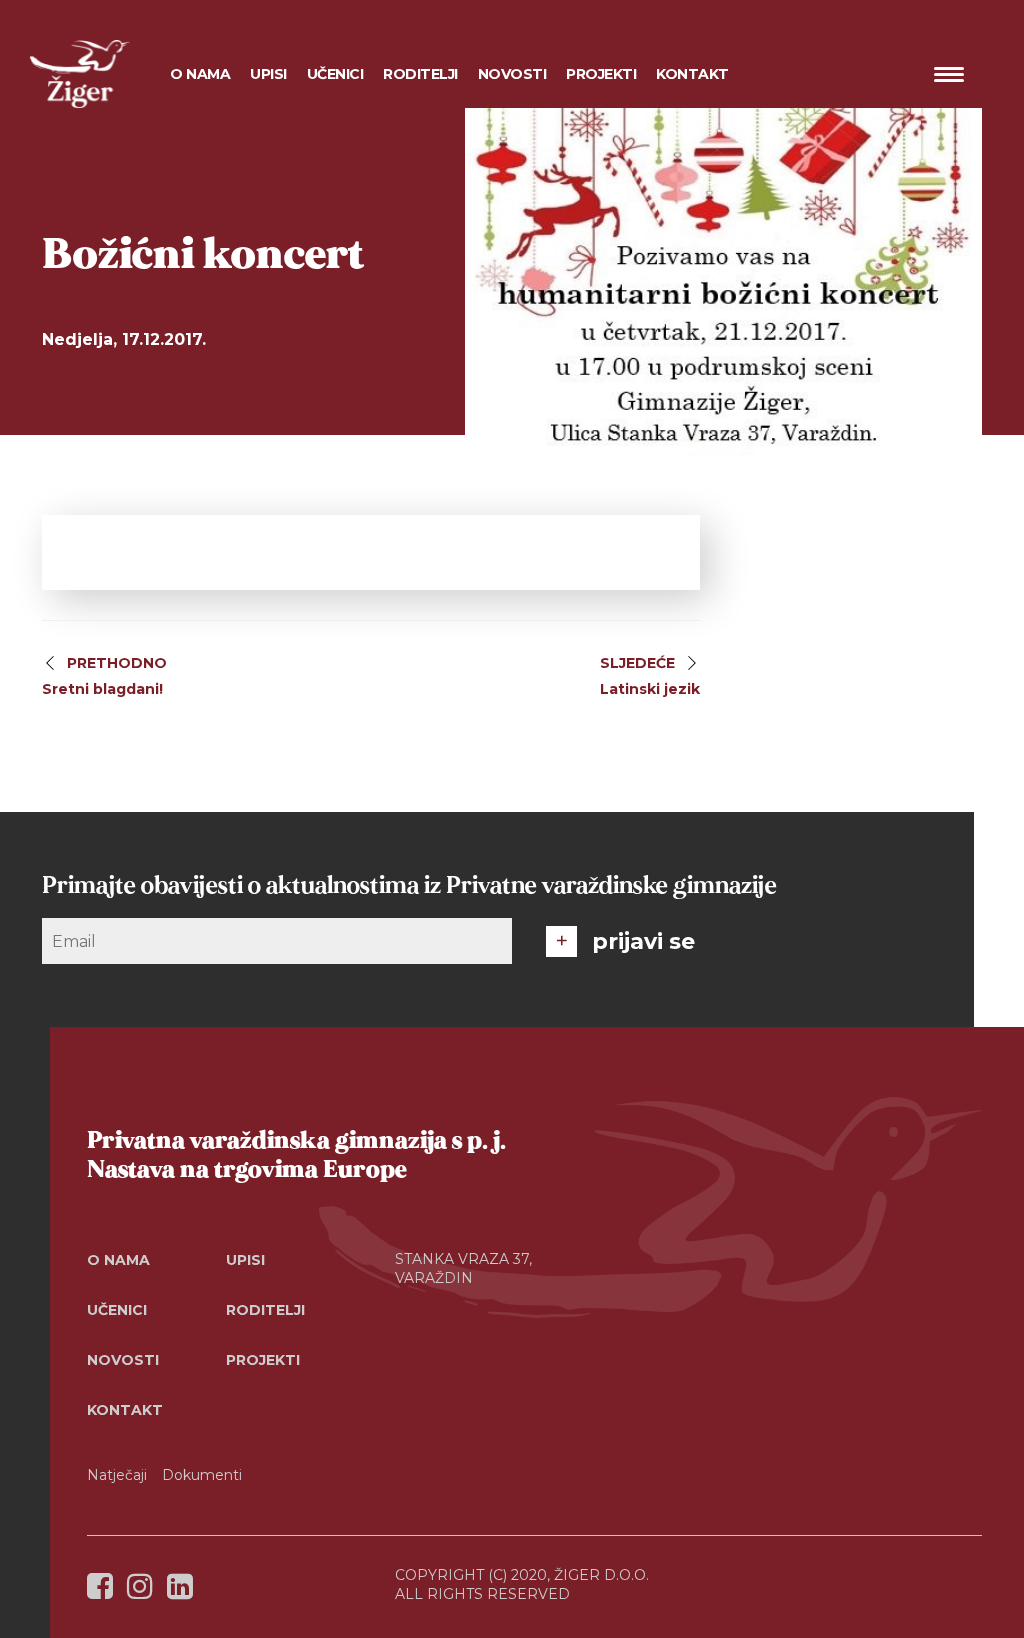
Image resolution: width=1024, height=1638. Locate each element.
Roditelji (265, 1310)
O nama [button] (200, 74)
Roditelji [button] (420, 74)
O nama (118, 1260)
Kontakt (692, 74)
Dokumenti (202, 1475)
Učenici (117, 1310)
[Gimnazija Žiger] (80, 74)
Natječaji (117, 1475)
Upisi (268, 74)
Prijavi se (643, 941)
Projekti (263, 1360)
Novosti (512, 74)
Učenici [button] (335, 74)
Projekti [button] (601, 74)
